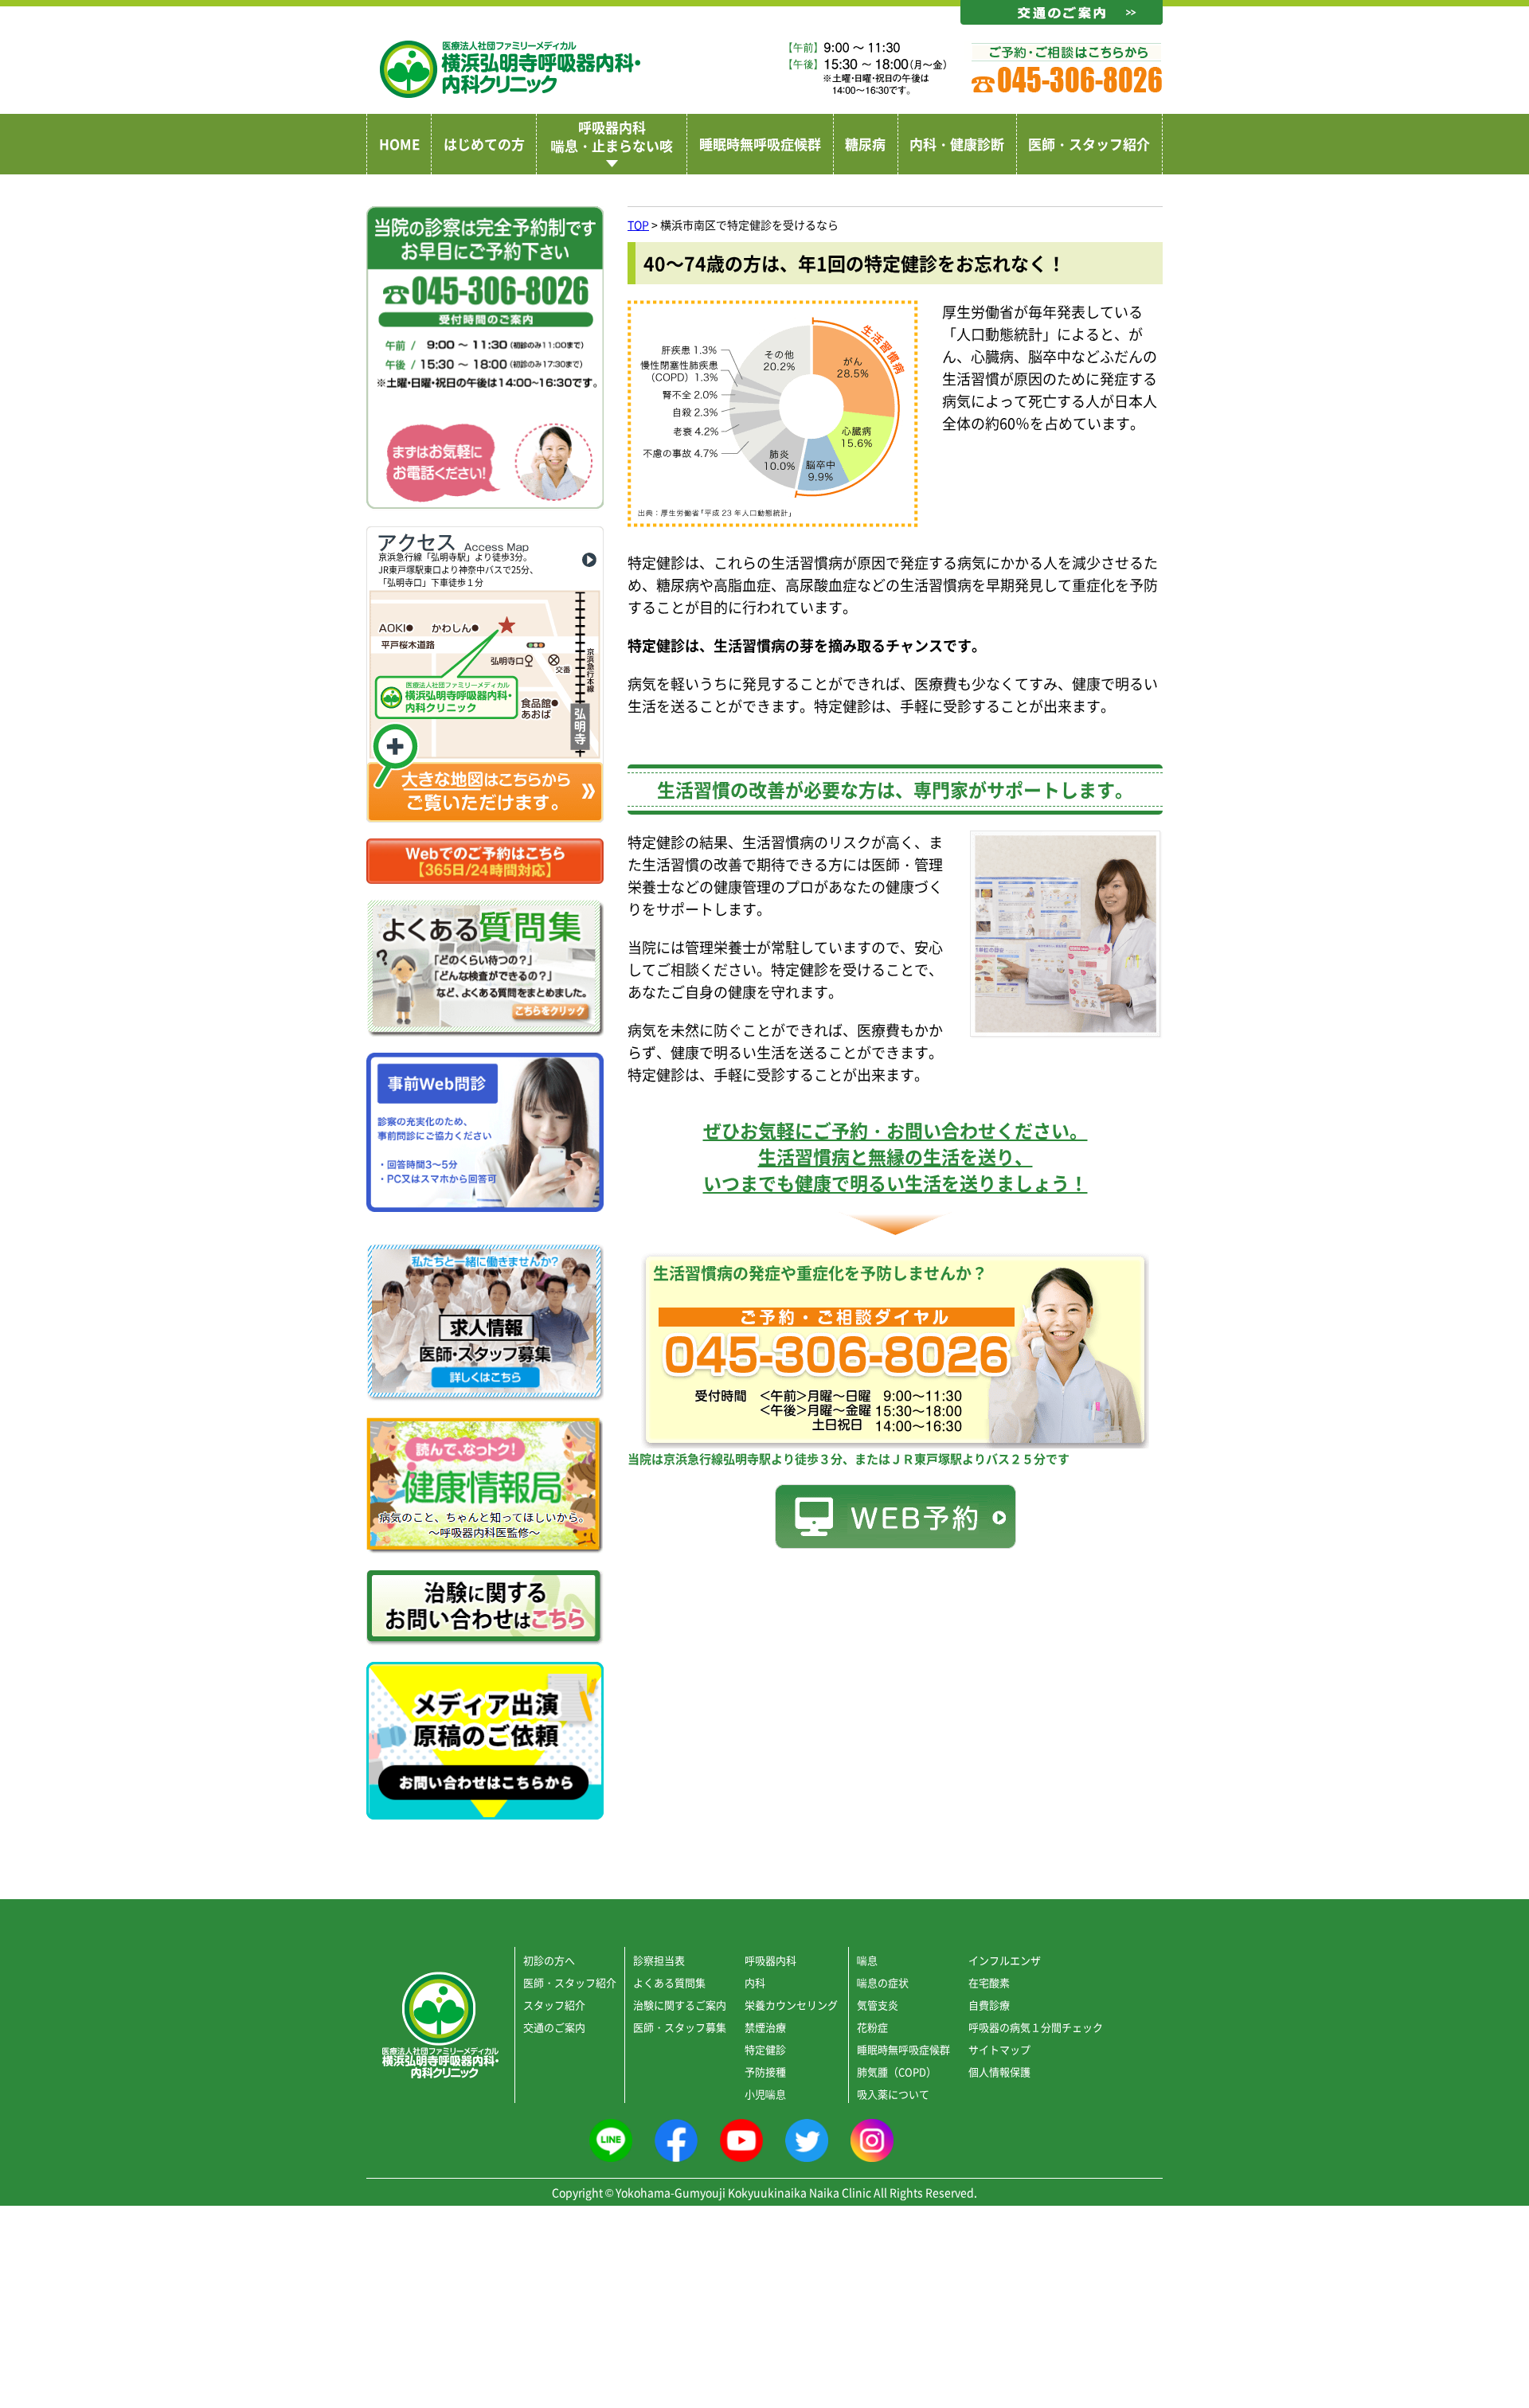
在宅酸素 (989, 1982)
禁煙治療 (765, 2027)
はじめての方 (484, 144)
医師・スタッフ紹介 (1089, 144)
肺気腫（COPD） (897, 2072)
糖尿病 (865, 144)
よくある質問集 (669, 1982)
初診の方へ (549, 1960)
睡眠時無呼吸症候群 (760, 144)
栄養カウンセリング (791, 2005)
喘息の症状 (883, 1982)
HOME (399, 144)
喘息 (867, 1960)
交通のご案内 (554, 2027)
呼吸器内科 (770, 1960)
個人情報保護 (999, 2072)
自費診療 (989, 2005)
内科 (755, 1982)
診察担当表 (659, 1960)
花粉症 (872, 2027)
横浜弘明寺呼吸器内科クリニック (510, 69)
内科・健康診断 (957, 144)
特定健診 (765, 2049)
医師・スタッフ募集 (680, 2027)
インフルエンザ (1005, 1960)
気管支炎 (878, 2005)
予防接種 (765, 2072)
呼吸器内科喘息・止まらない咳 (612, 136)
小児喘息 (765, 2094)
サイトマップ (999, 2049)
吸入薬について (893, 2094)
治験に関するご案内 (680, 2005)
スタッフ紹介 (554, 2005)
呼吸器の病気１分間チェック (1036, 2027)
